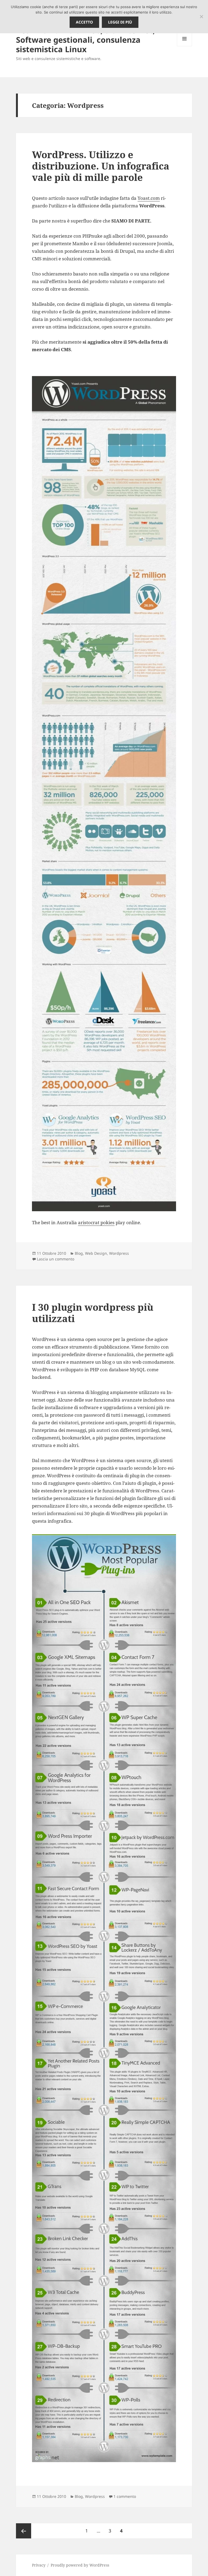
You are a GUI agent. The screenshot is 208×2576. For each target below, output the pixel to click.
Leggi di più (120, 22)
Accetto (84, 22)
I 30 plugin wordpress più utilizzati (93, 1313)
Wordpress (119, 1253)
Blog (79, 1253)
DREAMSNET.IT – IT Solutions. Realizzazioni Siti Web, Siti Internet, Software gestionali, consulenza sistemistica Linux (85, 35)
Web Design (96, 1253)
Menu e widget (185, 46)
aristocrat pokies (96, 1222)
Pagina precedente (24, 2531)
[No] (201, 16)
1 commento (125, 2496)
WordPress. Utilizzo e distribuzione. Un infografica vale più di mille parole (101, 166)
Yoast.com (149, 198)
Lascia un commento (56, 1259)
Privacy (39, 2565)
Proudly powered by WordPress (80, 2565)
